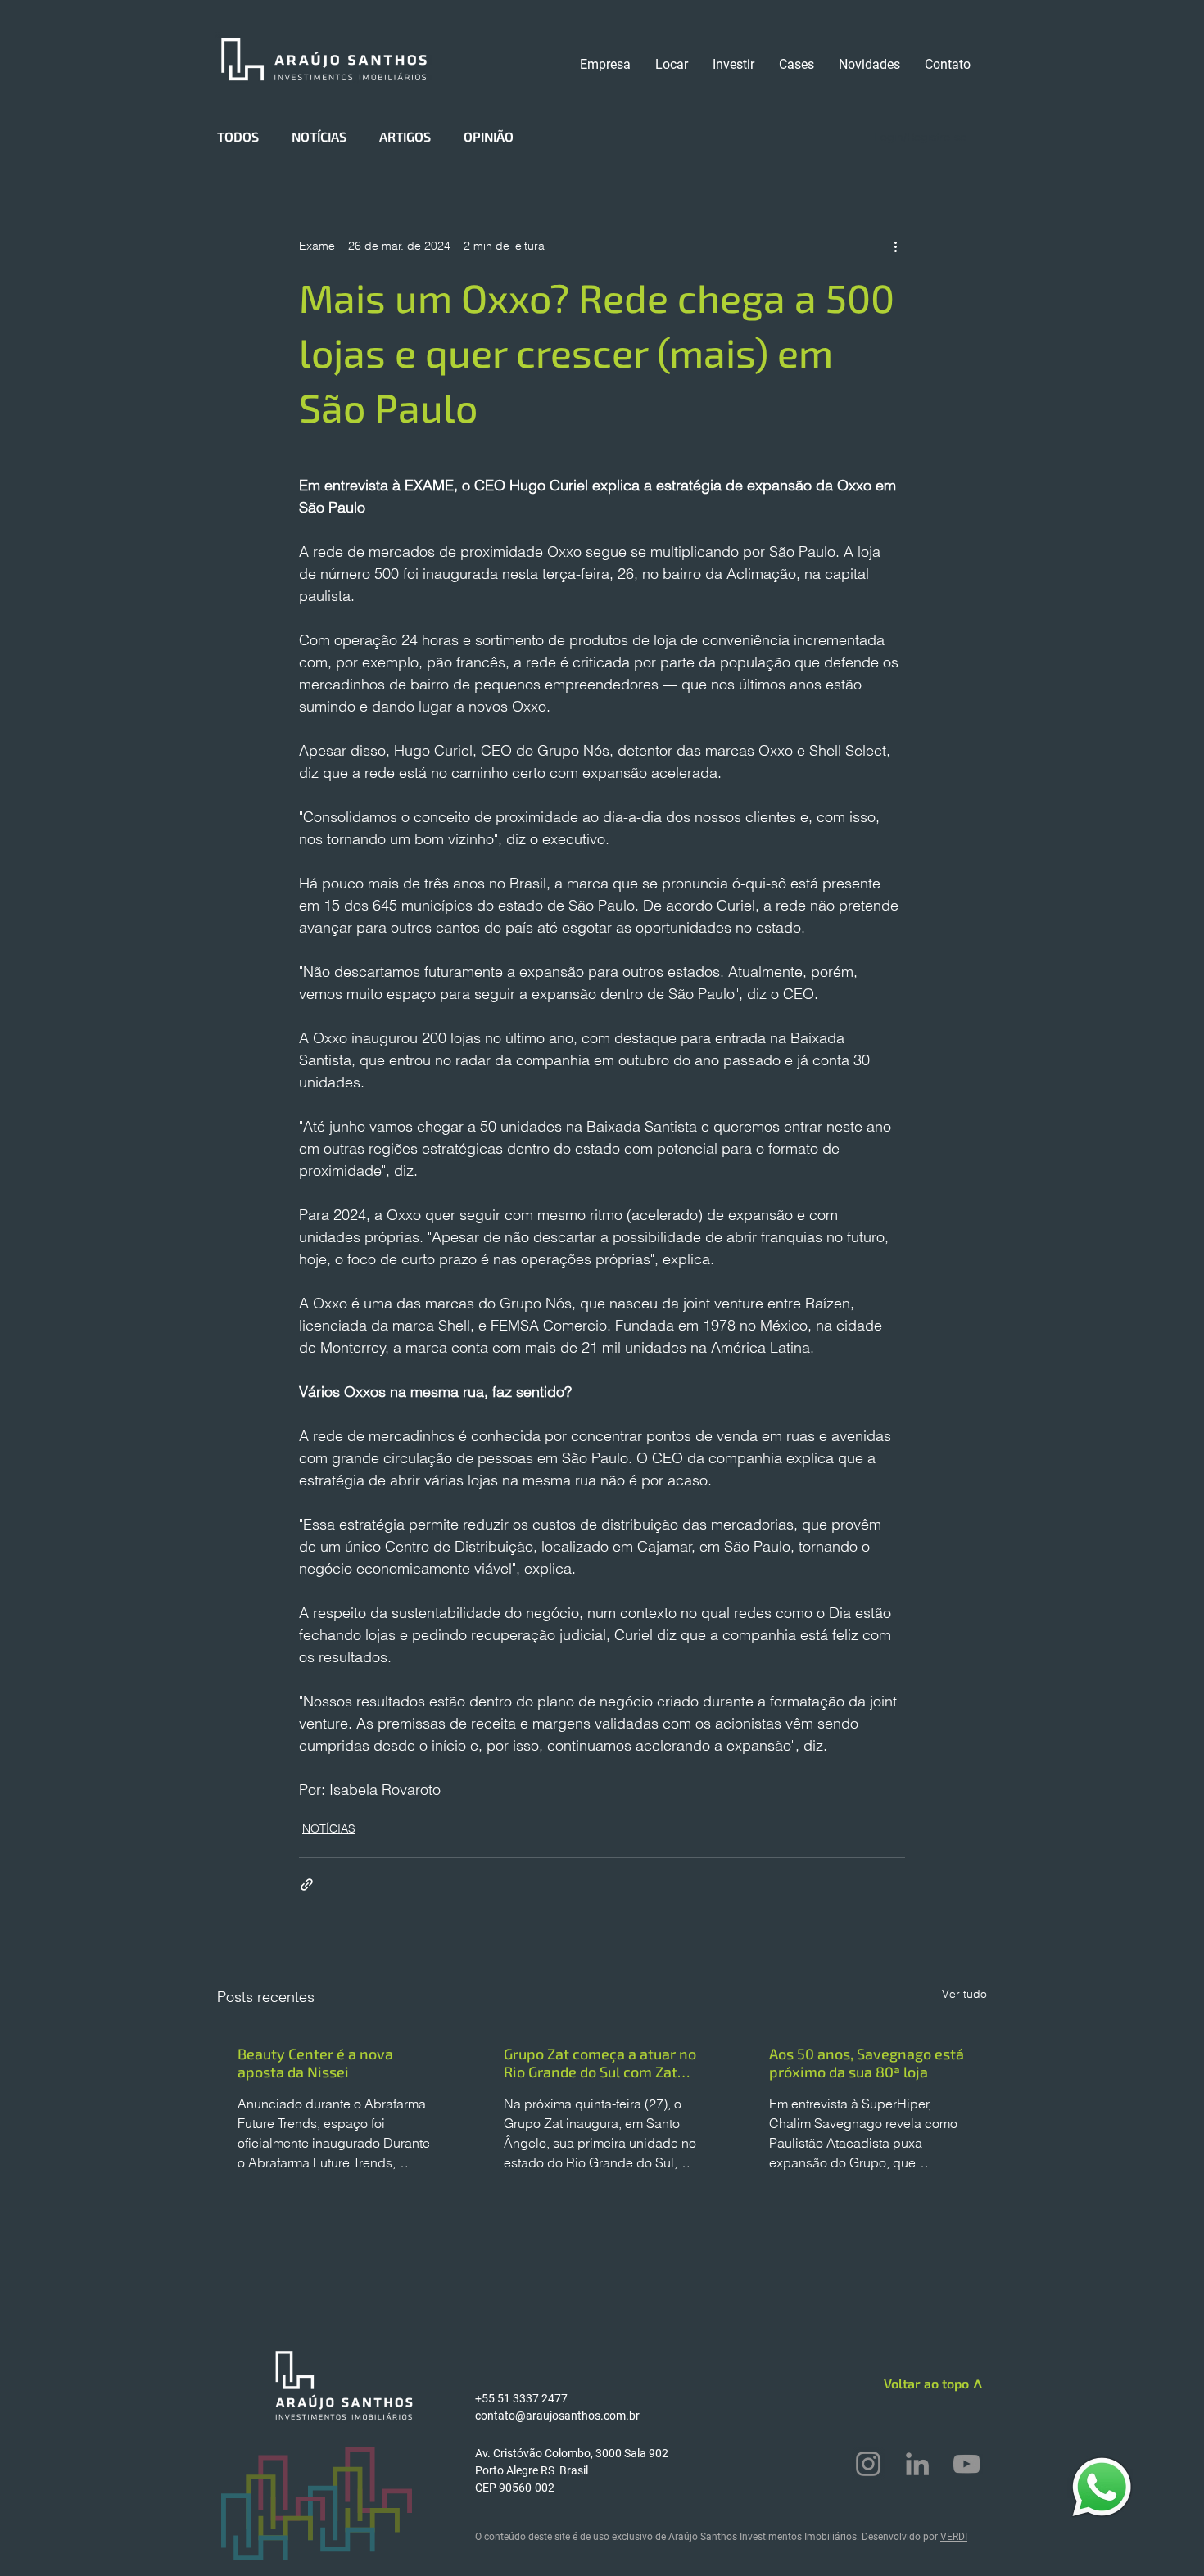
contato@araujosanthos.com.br (557, 2416)
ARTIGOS (405, 136)
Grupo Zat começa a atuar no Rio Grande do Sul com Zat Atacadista (600, 2063)
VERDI (954, 2537)
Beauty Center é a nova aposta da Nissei (315, 2063)
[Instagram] (868, 2464)
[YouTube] (966, 2464)
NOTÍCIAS (319, 136)
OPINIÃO (489, 136)
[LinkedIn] (917, 2464)
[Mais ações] (895, 246)
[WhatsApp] (1102, 2486)
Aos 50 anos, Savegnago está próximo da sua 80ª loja (867, 2063)
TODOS (238, 136)
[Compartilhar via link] (307, 1885)
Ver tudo (964, 1994)
